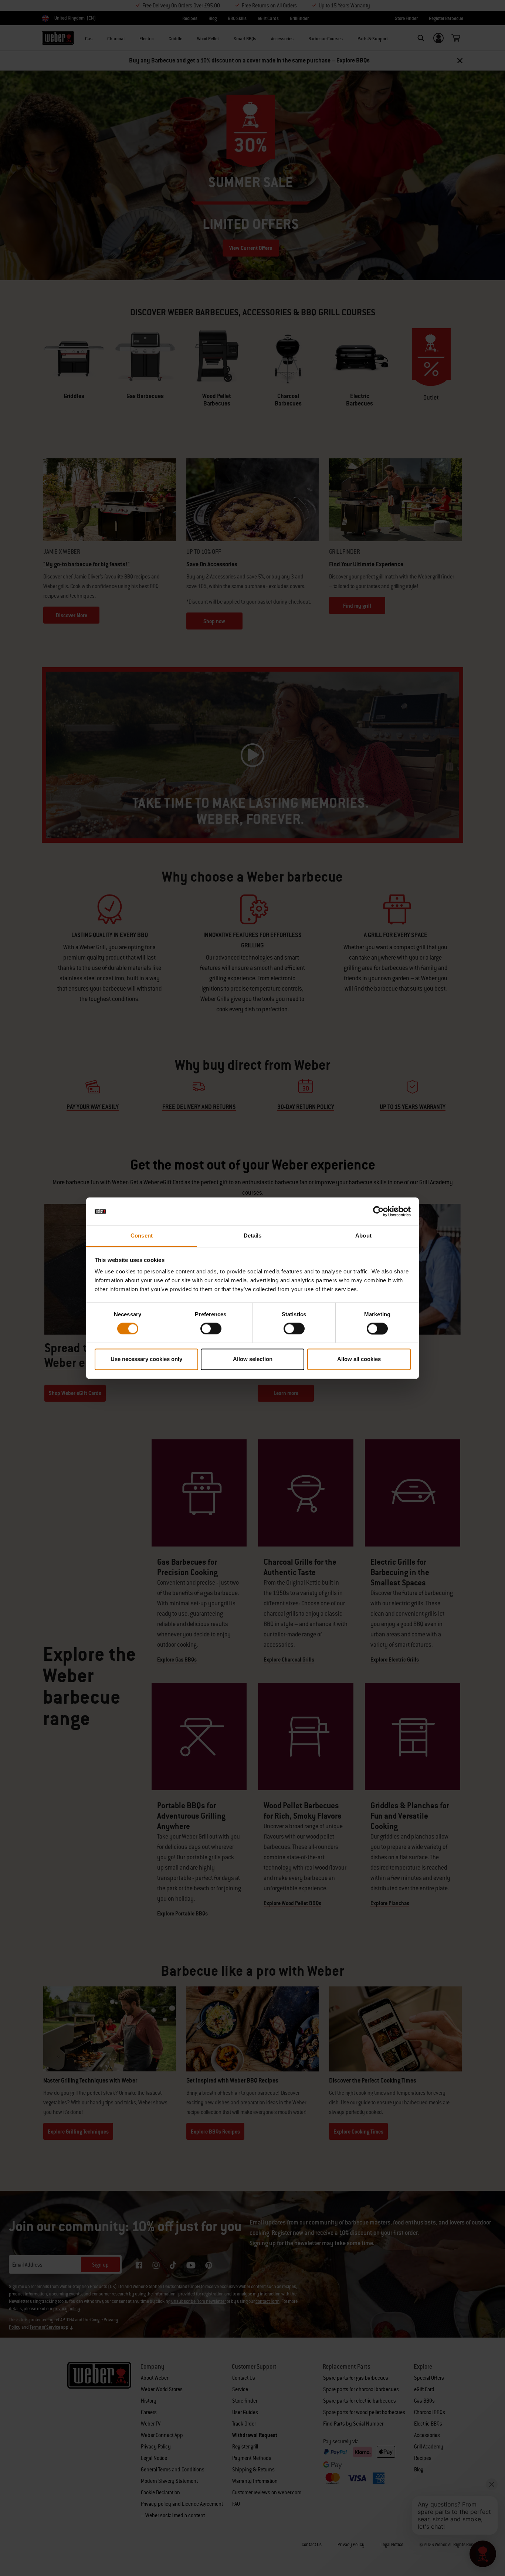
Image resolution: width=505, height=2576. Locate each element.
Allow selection (253, 1359)
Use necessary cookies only (146, 1359)
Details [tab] (253, 1236)
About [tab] (363, 1236)
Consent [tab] (142, 1236)
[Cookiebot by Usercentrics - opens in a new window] (378, 1211)
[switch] (211, 1328)
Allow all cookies (359, 1359)
